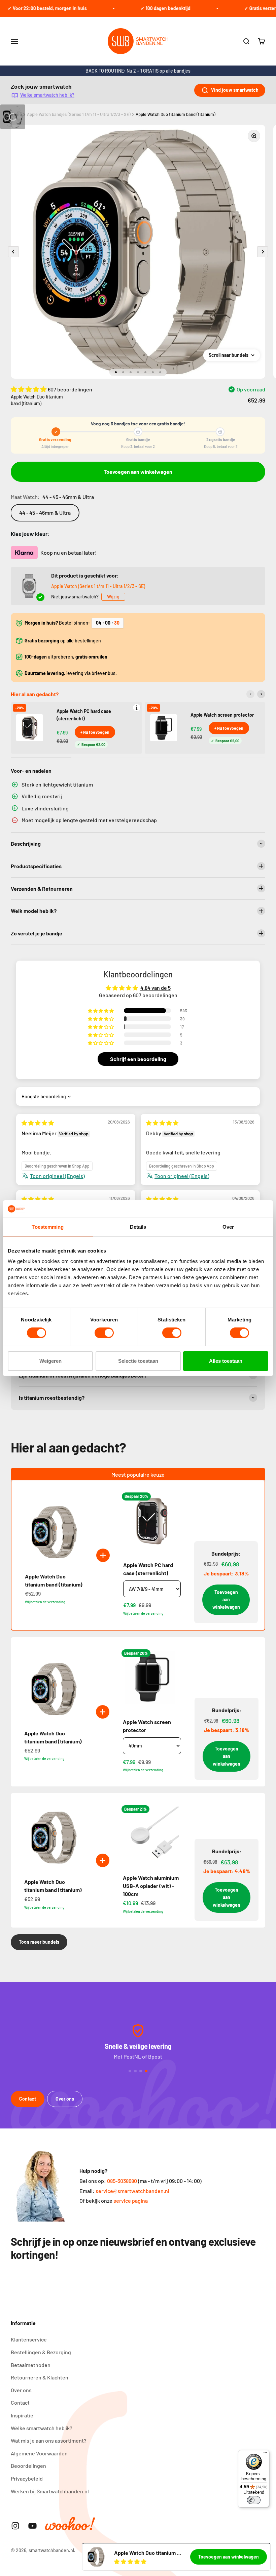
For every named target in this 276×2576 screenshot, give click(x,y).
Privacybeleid (27, 2478)
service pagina (131, 2201)
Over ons (65, 2099)
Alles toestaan (226, 1361)
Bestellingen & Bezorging (41, 2352)
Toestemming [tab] (48, 1227)
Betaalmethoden (31, 2365)
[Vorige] (250, 694)
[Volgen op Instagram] (15, 2526)
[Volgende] (261, 694)
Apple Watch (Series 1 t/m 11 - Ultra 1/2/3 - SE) (98, 586)
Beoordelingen (28, 2466)
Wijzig (113, 597)
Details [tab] (138, 1227)
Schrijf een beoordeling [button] (138, 1059)
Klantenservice (29, 2339)
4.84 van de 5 (156, 988)
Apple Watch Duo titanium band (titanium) (176, 114)
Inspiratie (22, 2415)
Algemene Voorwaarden (39, 2453)
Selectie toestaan (138, 1361)
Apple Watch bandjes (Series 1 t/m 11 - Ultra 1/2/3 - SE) (79, 114)
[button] (29, 389)
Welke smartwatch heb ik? (47, 95)
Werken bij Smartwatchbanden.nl (50, 2491)
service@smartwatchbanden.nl (132, 2191)
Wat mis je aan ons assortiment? (49, 2440)
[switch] (104, 1333)
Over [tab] (228, 1227)
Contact (28, 2099)
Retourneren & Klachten (40, 2377)
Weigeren (50, 1361)
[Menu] (265, 2454)
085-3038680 (122, 2181)
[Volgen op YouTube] (32, 2526)
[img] (38, 1123)
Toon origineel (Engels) (57, 1176)
